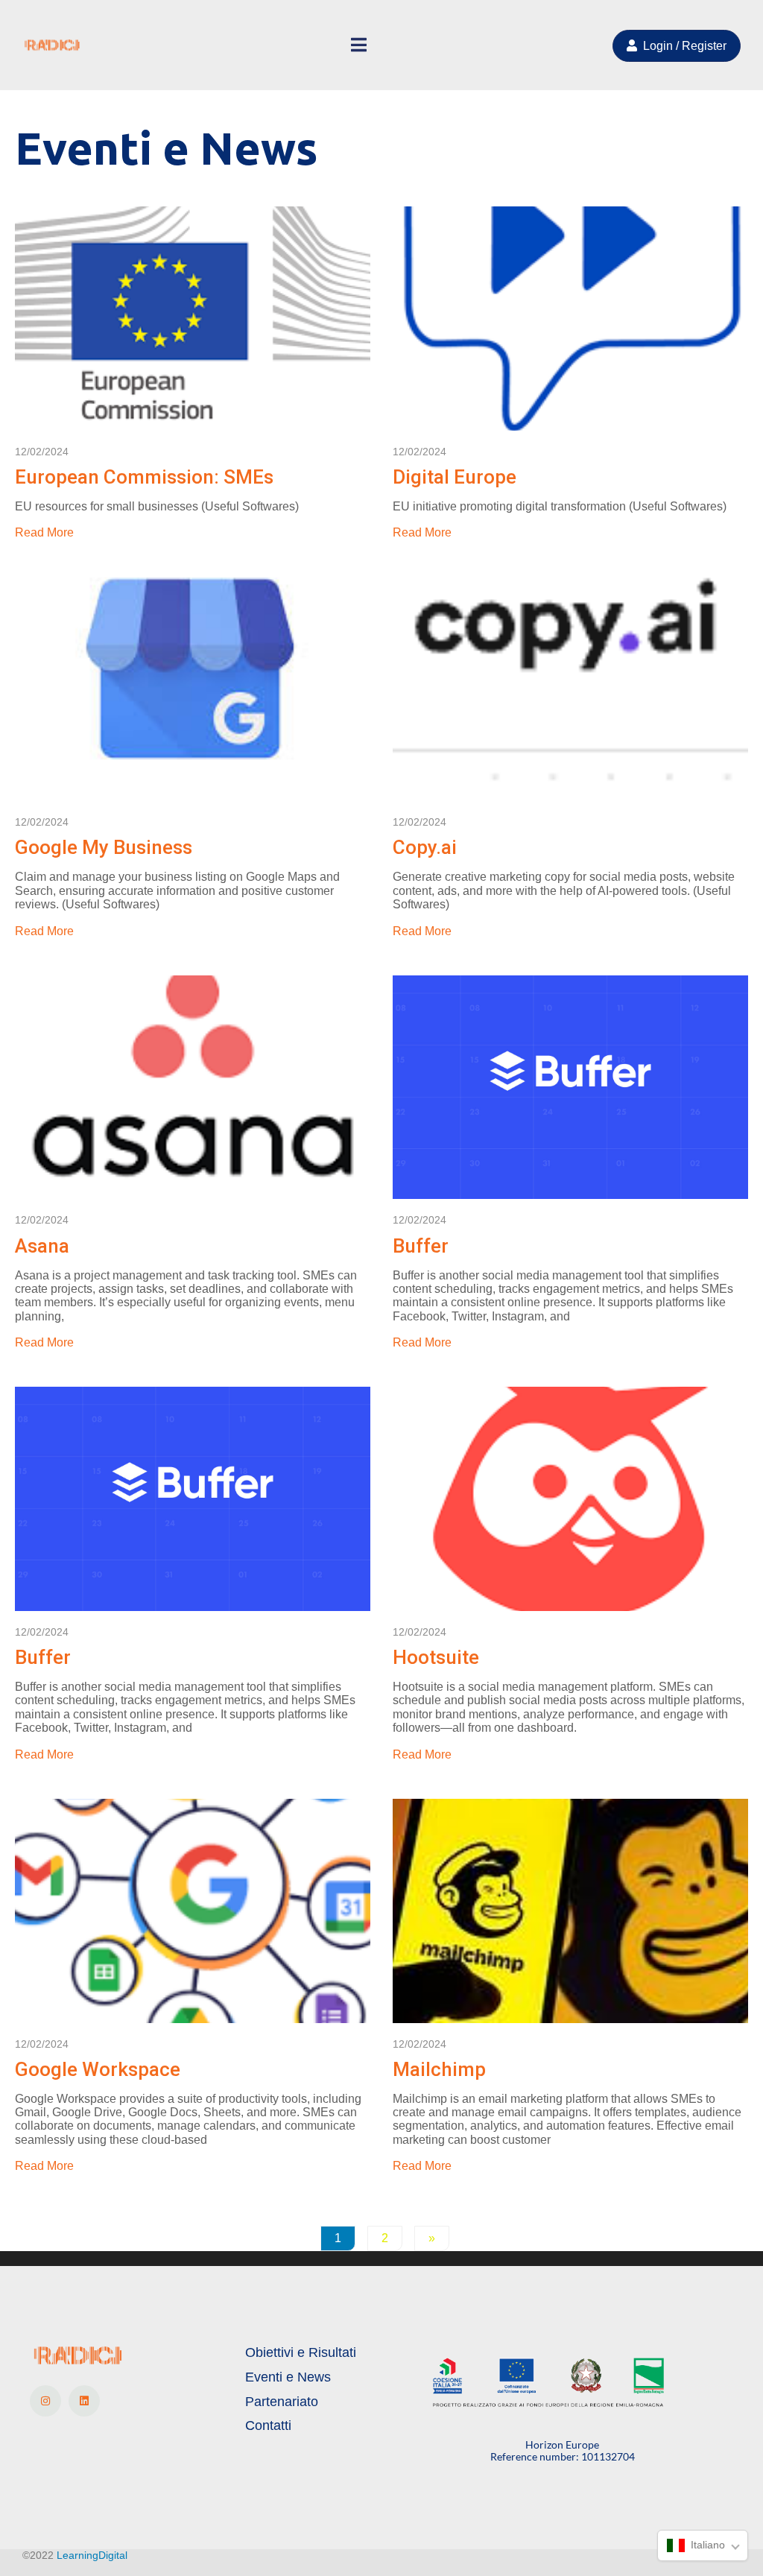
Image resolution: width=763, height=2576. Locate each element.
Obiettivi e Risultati (301, 2352)
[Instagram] (45, 2401)
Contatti (268, 2425)
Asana (42, 1246)
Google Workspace (98, 2069)
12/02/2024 (42, 452)
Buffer (421, 1246)
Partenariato (282, 2402)
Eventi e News (288, 2377)
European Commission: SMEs (144, 477)
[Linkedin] (84, 2401)
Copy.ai (425, 847)
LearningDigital (92, 2555)
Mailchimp (439, 2069)
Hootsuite (436, 1657)
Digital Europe (455, 477)
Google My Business (104, 847)
